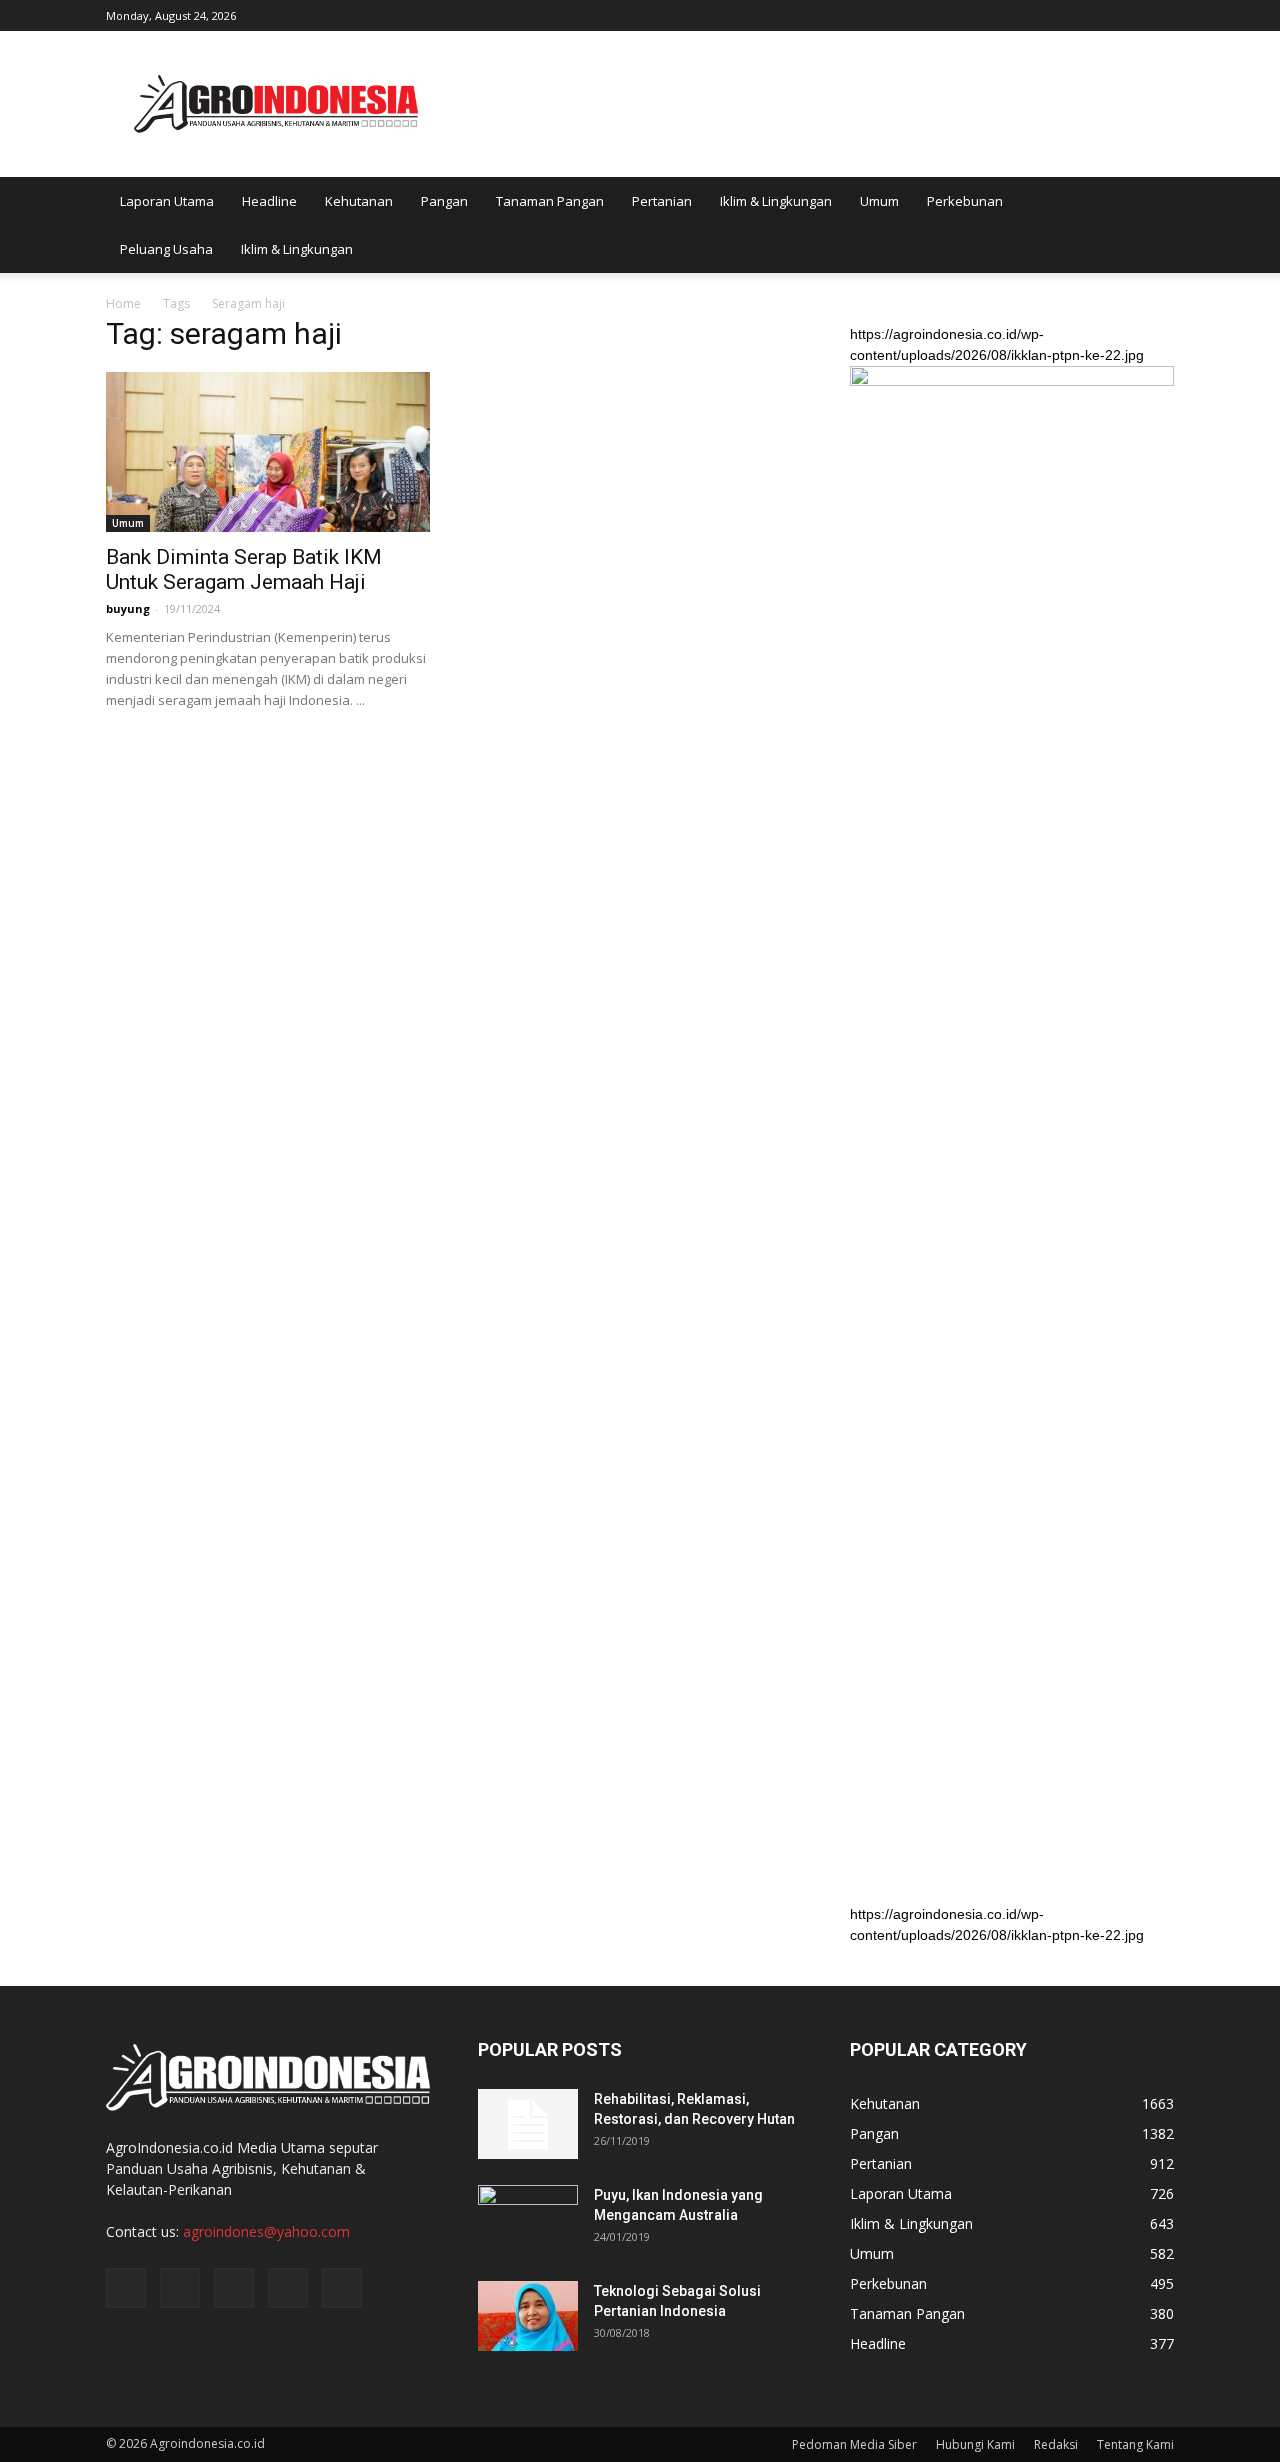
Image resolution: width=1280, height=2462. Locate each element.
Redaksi (1056, 2444)
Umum (879, 201)
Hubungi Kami (975, 2444)
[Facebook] (1027, 14)
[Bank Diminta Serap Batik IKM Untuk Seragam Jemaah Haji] (268, 452)
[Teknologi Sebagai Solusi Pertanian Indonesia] (528, 2316)
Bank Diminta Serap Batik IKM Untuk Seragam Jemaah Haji (244, 569)
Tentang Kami (1135, 2444)
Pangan (444, 201)
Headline (269, 201)
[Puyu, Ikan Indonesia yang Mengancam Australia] (528, 2220)
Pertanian (662, 201)
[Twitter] (1093, 14)
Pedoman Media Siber (854, 2444)
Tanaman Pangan (550, 201)
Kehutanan (359, 201)
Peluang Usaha (166, 249)
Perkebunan (965, 201)
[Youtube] (1159, 14)
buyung (128, 608)
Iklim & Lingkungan (776, 201)
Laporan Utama (167, 201)
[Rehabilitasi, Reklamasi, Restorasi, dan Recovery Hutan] (528, 2124)
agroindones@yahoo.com (266, 2231)
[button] (1150, 225)
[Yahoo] (1126, 14)
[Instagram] (1060, 14)
